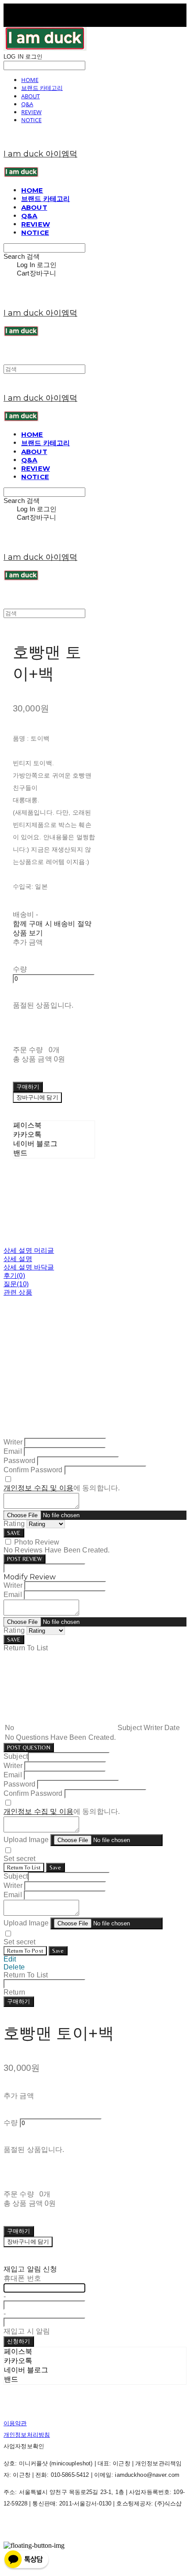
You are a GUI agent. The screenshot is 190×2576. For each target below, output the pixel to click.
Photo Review (37, 1542)
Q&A (27, 104)
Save (55, 1867)
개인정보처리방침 (27, 2435)
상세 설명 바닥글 (29, 1267)
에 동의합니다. (62, 1488)
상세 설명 (18, 1259)
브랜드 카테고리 (42, 88)
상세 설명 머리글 (29, 1250)
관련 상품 (18, 1292)
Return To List (24, 1867)
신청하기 (19, 2341)
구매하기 (19, 2001)
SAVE (14, 1533)
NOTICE (31, 120)
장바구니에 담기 (28, 2242)
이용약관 (15, 2423)
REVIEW (31, 112)
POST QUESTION (29, 1748)
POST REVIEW (25, 1559)
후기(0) (14, 1275)
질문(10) (16, 1284)
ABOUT (30, 96)
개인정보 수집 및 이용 (38, 1488)
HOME (30, 80)
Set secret (20, 1859)
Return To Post (25, 1951)
